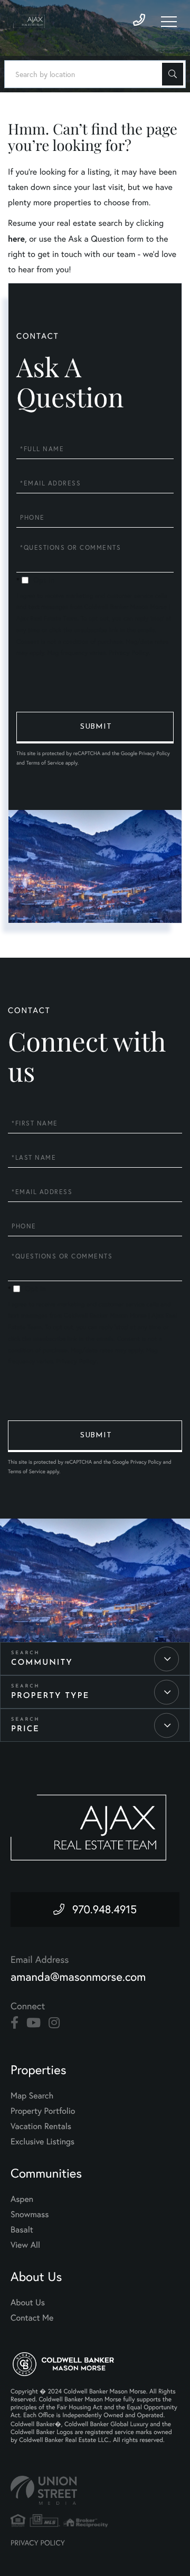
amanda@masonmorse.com (78, 1977)
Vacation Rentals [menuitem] (41, 2126)
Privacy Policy (129, 653)
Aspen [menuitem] (22, 2199)
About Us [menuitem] (28, 2303)
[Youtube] (34, 2023)
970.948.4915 (104, 1910)
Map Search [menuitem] (32, 2096)
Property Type (50, 1696)
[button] (173, 74)
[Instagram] (54, 2023)
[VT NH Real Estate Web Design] (95, 2490)
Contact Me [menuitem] (32, 2318)
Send (95, 728)
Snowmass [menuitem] (30, 2215)
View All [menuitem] (25, 2245)
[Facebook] (15, 2023)
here (16, 239)
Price (25, 1729)
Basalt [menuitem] (22, 2230)
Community (42, 1663)
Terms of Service (45, 763)
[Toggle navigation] (169, 22)
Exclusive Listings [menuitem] (42, 2142)
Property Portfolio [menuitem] (43, 2111)
